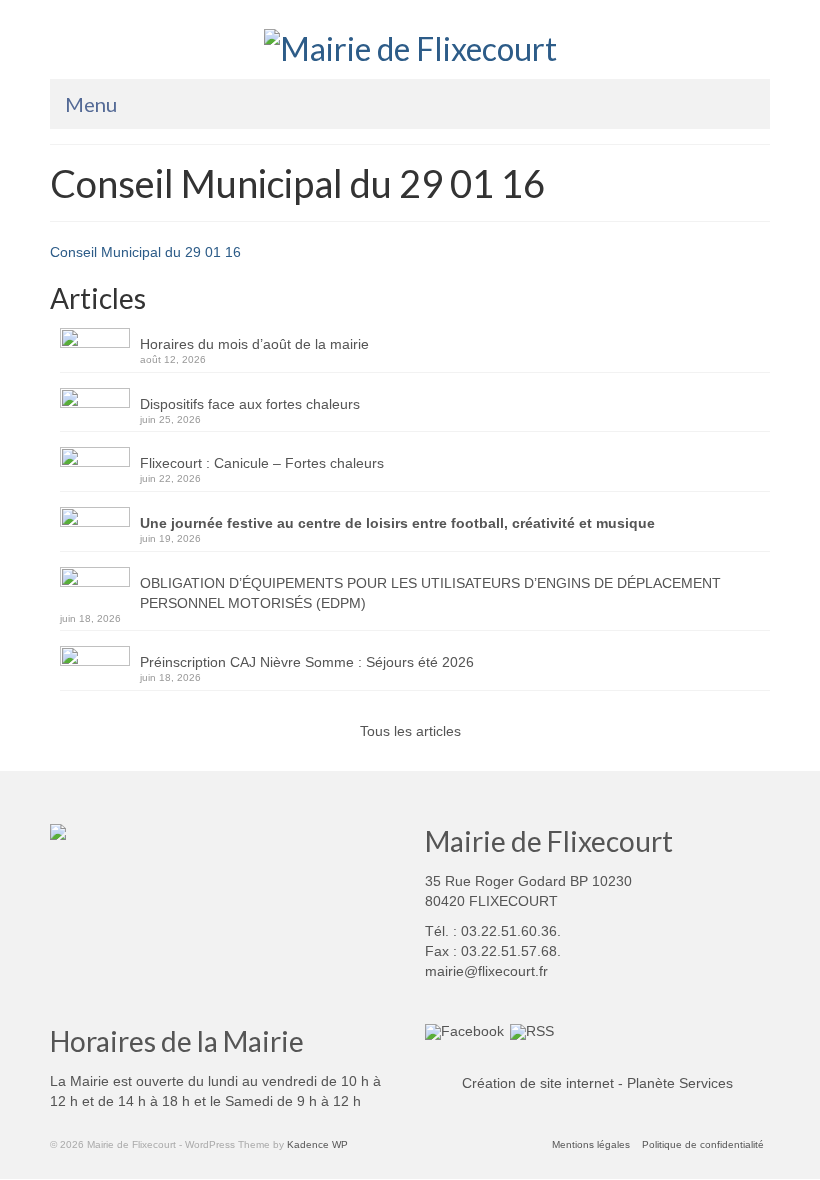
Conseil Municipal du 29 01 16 (145, 252)
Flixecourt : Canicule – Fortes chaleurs (262, 463)
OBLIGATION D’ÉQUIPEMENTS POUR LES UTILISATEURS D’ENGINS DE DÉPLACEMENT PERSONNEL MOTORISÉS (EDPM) (430, 593)
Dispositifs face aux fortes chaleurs (250, 404)
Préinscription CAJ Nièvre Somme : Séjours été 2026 (307, 662)
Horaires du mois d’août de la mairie (254, 344)
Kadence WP (317, 1144)
